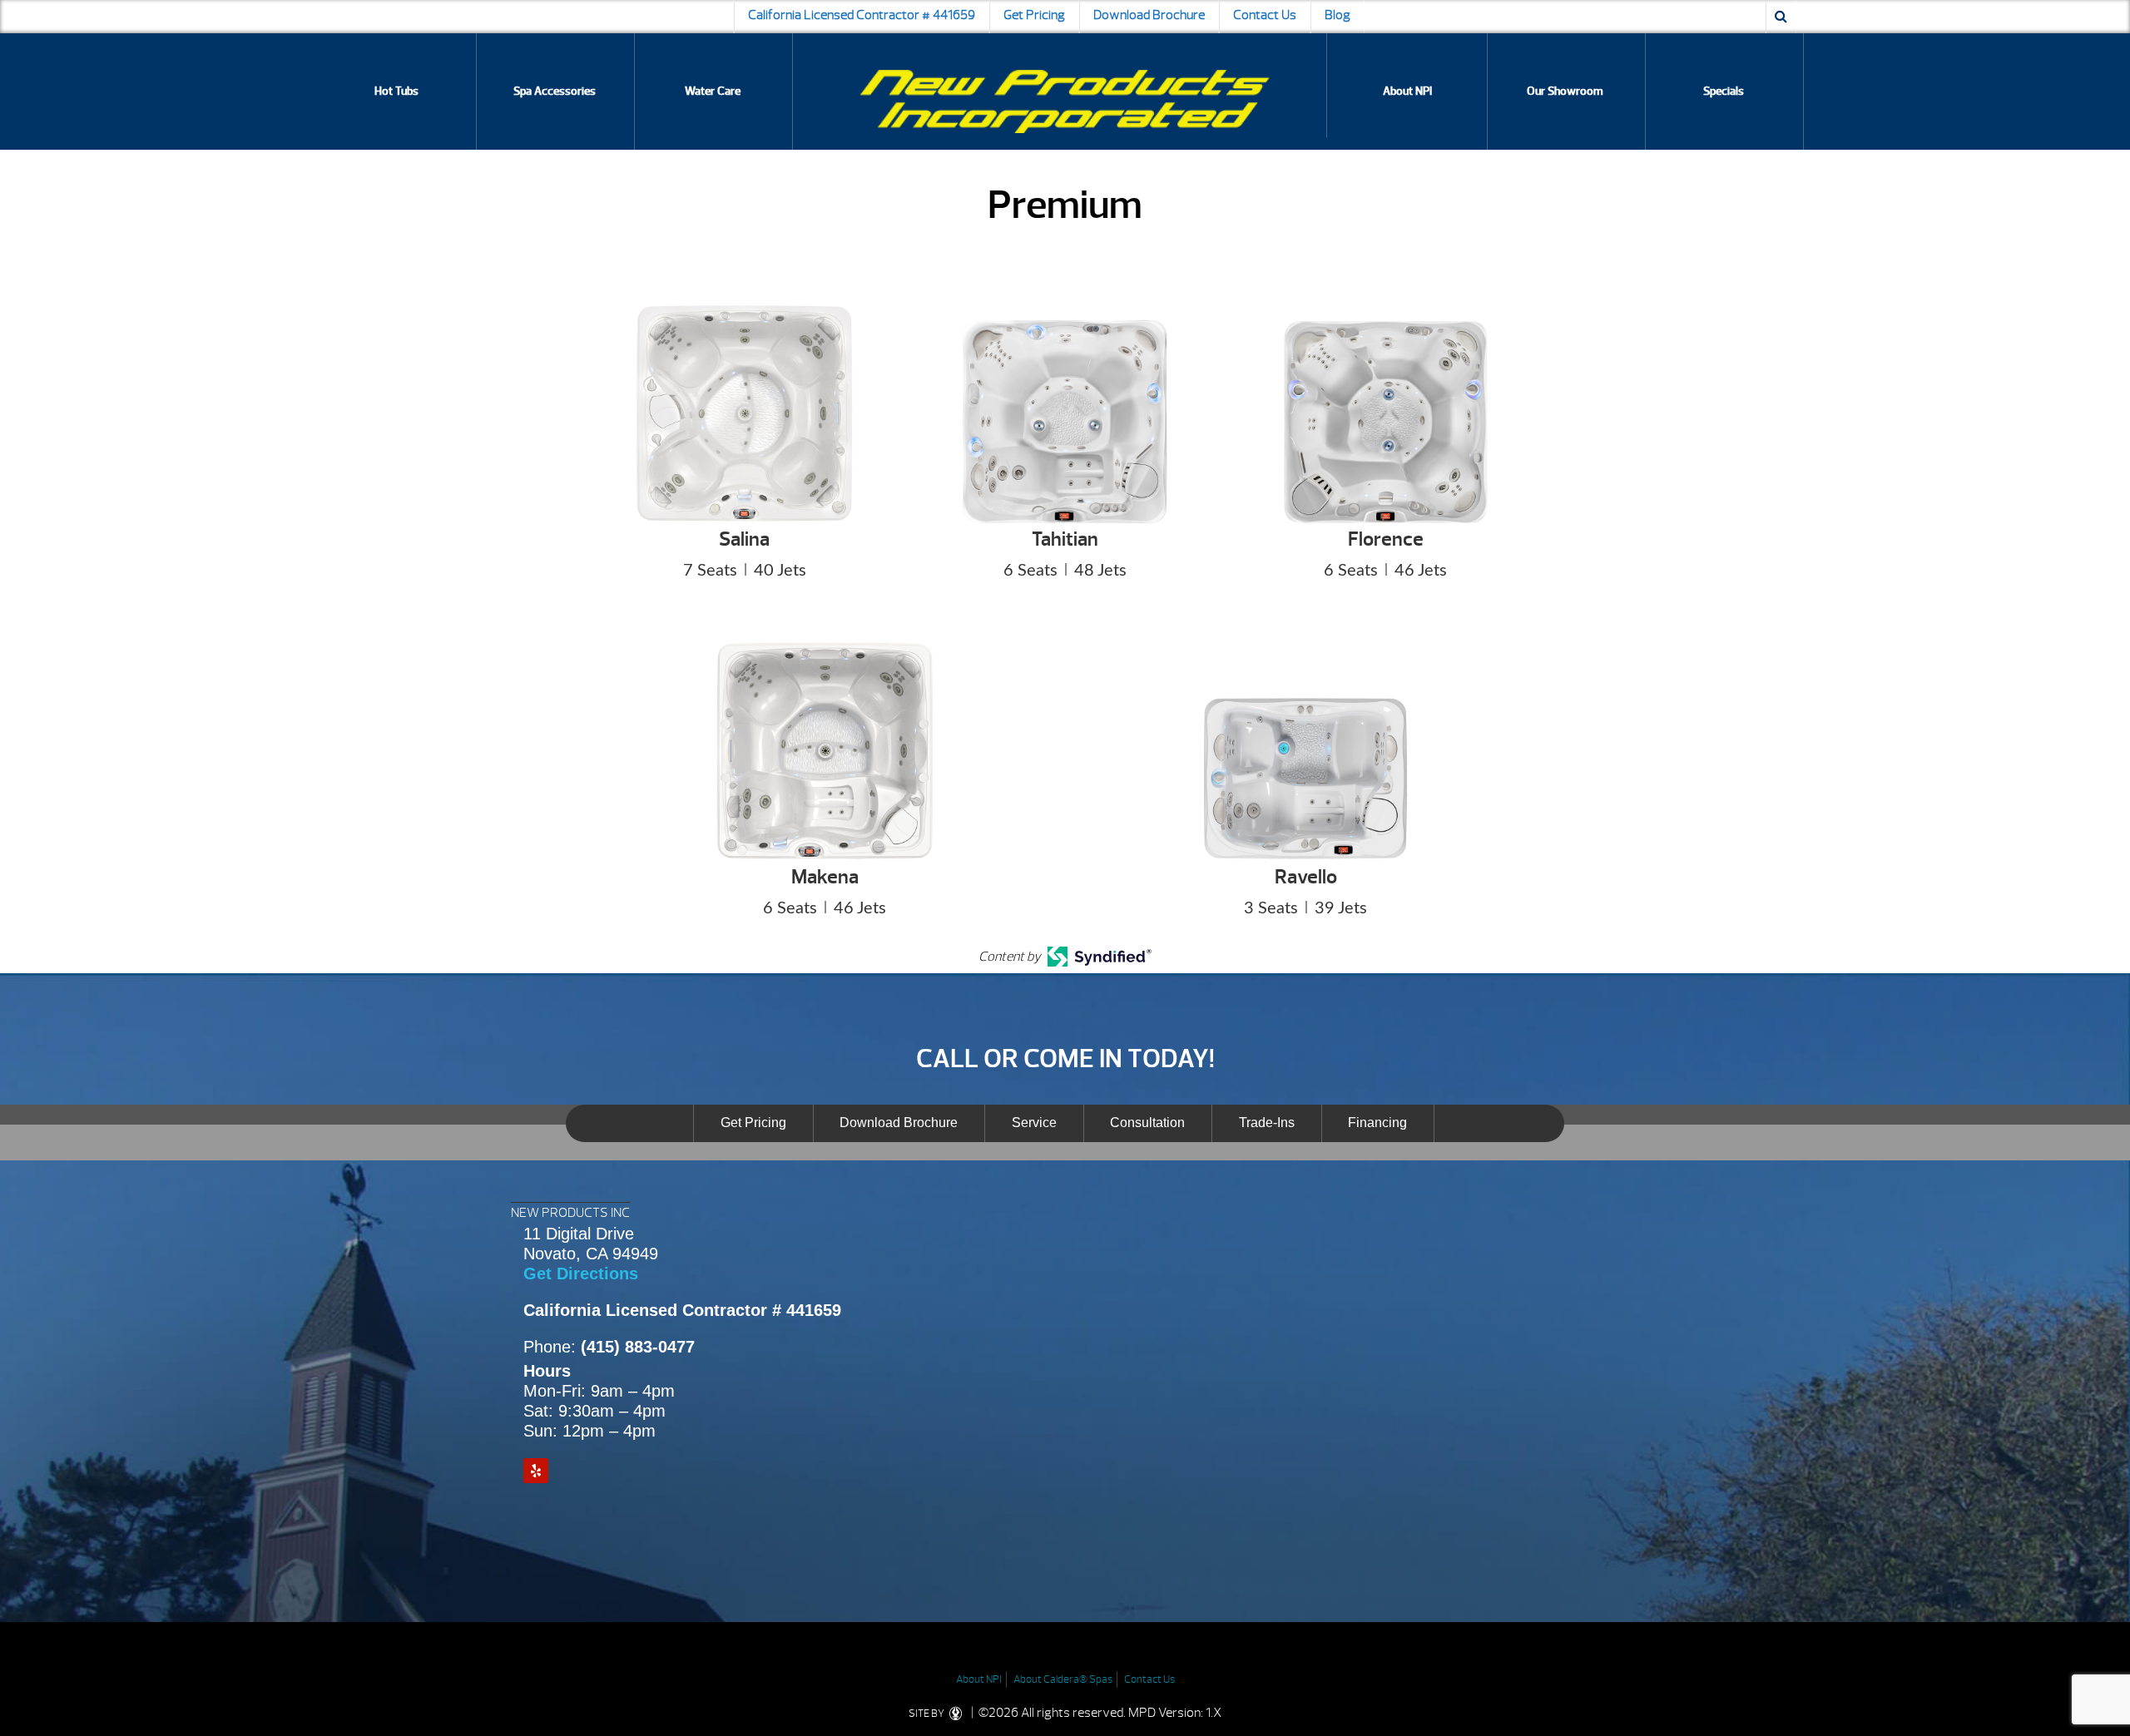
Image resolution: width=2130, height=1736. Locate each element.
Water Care (713, 91)
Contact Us (1265, 15)
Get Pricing (1034, 15)
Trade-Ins (1267, 1123)
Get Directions (581, 1274)
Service (1034, 1123)
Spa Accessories (555, 91)
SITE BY (927, 1714)
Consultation (1147, 1123)
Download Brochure (1149, 15)
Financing (1377, 1123)
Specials (1724, 91)
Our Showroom (1565, 91)
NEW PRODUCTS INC (570, 1213)
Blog (1337, 15)
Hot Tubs (396, 91)
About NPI (1407, 91)
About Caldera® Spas (1063, 1679)
